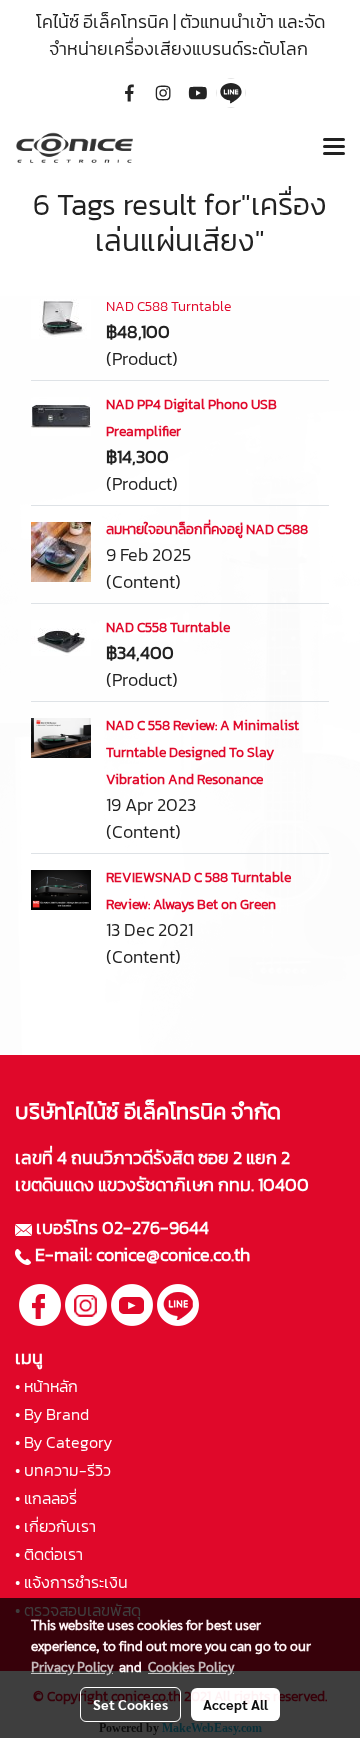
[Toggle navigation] (334, 148)
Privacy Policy (72, 1666)
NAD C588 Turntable (168, 306)
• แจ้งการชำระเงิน (71, 1582)
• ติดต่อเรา (49, 1554)
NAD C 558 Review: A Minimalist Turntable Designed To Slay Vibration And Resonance (202, 752)
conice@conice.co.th (175, 1254)
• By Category (63, 1442)
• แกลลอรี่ (46, 1498)
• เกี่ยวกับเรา (55, 1526)
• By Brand (52, 1414)
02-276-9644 (155, 1227)
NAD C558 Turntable (168, 627)
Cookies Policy (191, 1666)
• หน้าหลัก (46, 1386)
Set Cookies (130, 1704)
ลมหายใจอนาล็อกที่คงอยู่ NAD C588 (207, 529)
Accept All (235, 1704)
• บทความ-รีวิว (63, 1470)
